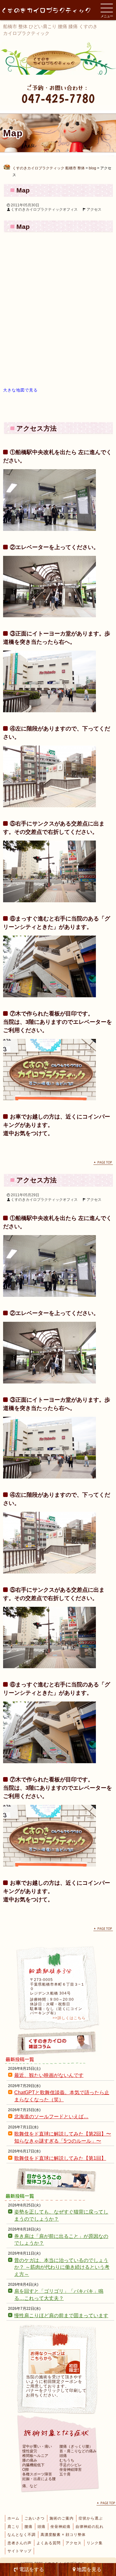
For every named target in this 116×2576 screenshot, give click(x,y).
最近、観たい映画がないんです (49, 2075)
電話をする (31, 2569)
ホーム (13, 2518)
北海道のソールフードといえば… (51, 2117)
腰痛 (28, 2527)
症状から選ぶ (91, 2518)
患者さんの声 (19, 2543)
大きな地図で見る (20, 390)
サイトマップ (19, 2551)
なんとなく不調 (21, 2535)
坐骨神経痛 (60, 2527)
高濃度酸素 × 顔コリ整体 (63, 2535)
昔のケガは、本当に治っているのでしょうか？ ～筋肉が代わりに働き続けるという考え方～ (62, 2267)
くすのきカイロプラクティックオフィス (44, 209)
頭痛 (41, 2527)
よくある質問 (49, 2543)
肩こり (13, 2527)
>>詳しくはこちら (69, 2018)
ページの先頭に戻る (103, 1163)
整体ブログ (58, 2180)
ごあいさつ (34, 2518)
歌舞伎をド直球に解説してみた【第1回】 (60, 2158)
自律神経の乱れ (90, 2527)
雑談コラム (58, 2043)
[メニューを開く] (107, 8)
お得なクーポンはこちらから (54, 2362)
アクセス (94, 209)
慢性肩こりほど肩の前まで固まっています (61, 2316)
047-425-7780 (58, 98)
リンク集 (95, 2543)
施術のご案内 (62, 2518)
